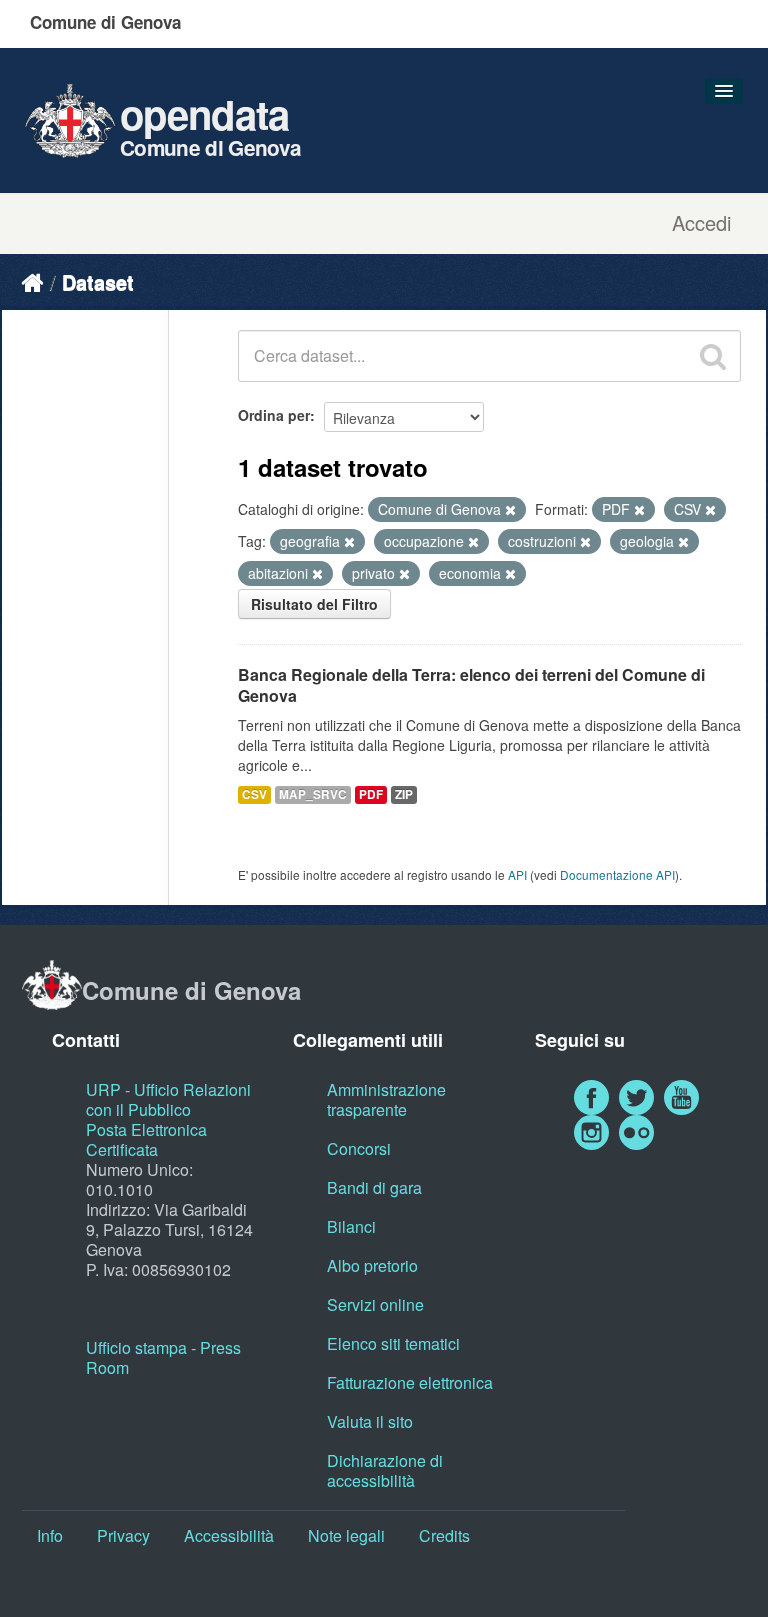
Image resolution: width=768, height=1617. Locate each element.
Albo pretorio (372, 1265)
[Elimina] (510, 510)
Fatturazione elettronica (410, 1382)
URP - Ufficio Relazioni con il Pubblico (168, 1099)
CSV (254, 794)
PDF (371, 794)
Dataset (98, 281)
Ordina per (274, 415)
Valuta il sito (370, 1421)
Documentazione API (617, 874)
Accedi (701, 223)
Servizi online (375, 1304)
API (517, 874)
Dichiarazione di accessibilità (385, 1470)
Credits (444, 1535)
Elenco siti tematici (393, 1343)
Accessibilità (229, 1535)
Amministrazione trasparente (386, 1099)
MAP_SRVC (313, 794)
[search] (713, 356)
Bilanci (351, 1226)
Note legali (346, 1535)
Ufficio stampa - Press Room (163, 1357)
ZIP (404, 794)
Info (50, 1535)
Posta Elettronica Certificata (146, 1139)
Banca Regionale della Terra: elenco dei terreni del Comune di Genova (471, 685)
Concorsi (359, 1148)
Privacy (123, 1535)
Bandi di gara (374, 1187)
